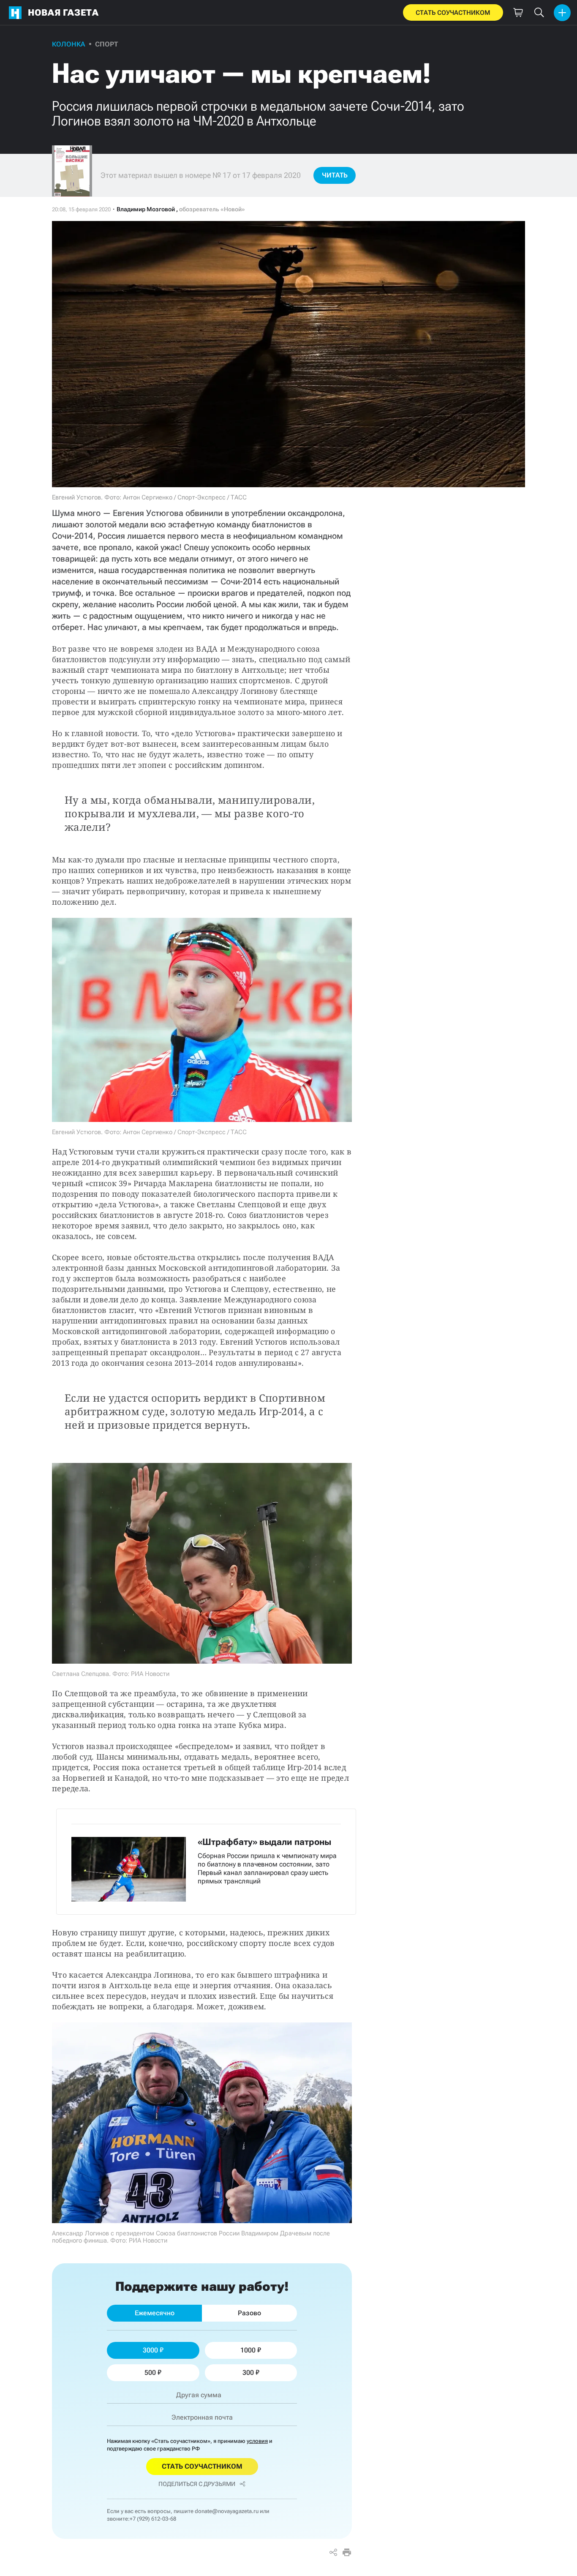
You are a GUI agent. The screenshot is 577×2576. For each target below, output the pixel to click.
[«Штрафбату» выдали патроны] (206, 1861)
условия (257, 2441)
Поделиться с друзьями (197, 2484)
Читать (335, 175)
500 (150, 2373)
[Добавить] (562, 13)
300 (248, 2373)
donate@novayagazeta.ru (227, 2511)
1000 (248, 2350)
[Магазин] (518, 13)
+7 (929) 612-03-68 (153, 2519)
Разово (249, 2313)
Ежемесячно (155, 2313)
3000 (150, 2350)
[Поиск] (539, 13)
